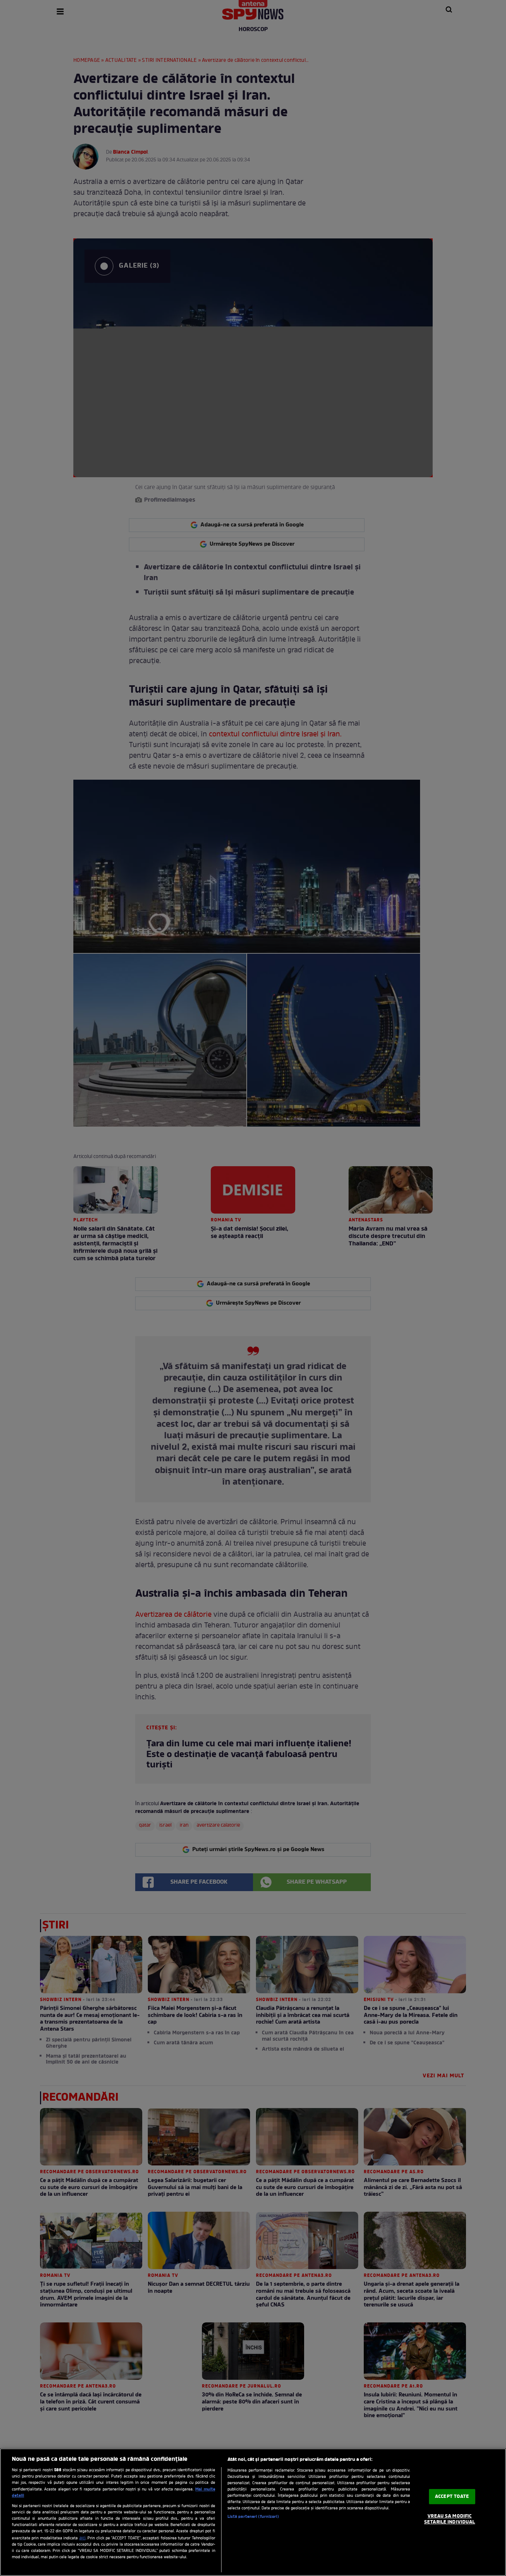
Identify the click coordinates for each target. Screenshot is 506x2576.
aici (82, 2538)
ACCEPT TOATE (452, 2497)
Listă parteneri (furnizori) (253, 2517)
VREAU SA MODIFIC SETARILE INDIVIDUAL (450, 2519)
